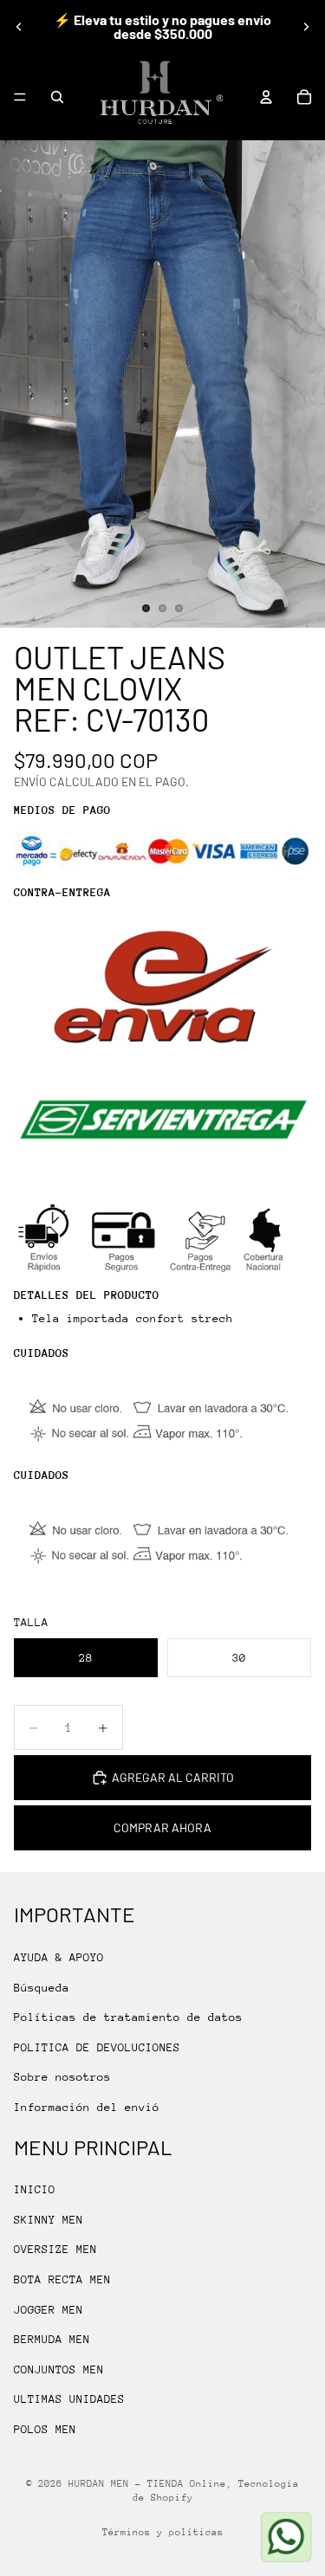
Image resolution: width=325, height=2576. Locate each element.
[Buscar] (57, 97)
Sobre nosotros (62, 2077)
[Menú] (20, 97)
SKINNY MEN (49, 2220)
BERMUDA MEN (52, 2339)
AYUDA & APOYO (59, 1957)
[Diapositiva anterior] (19, 27)
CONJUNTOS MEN (59, 2369)
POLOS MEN (45, 2429)
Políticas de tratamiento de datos (128, 2017)
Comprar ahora (162, 1827)
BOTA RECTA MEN (62, 2279)
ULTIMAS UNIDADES (69, 2399)
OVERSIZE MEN (55, 2249)
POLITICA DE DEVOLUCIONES (97, 2047)
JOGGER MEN (49, 2310)
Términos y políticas (163, 2532)
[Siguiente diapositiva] (306, 27)
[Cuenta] (266, 97)
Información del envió (87, 2107)
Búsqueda (42, 1987)
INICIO (35, 2189)
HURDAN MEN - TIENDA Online (147, 2484)
